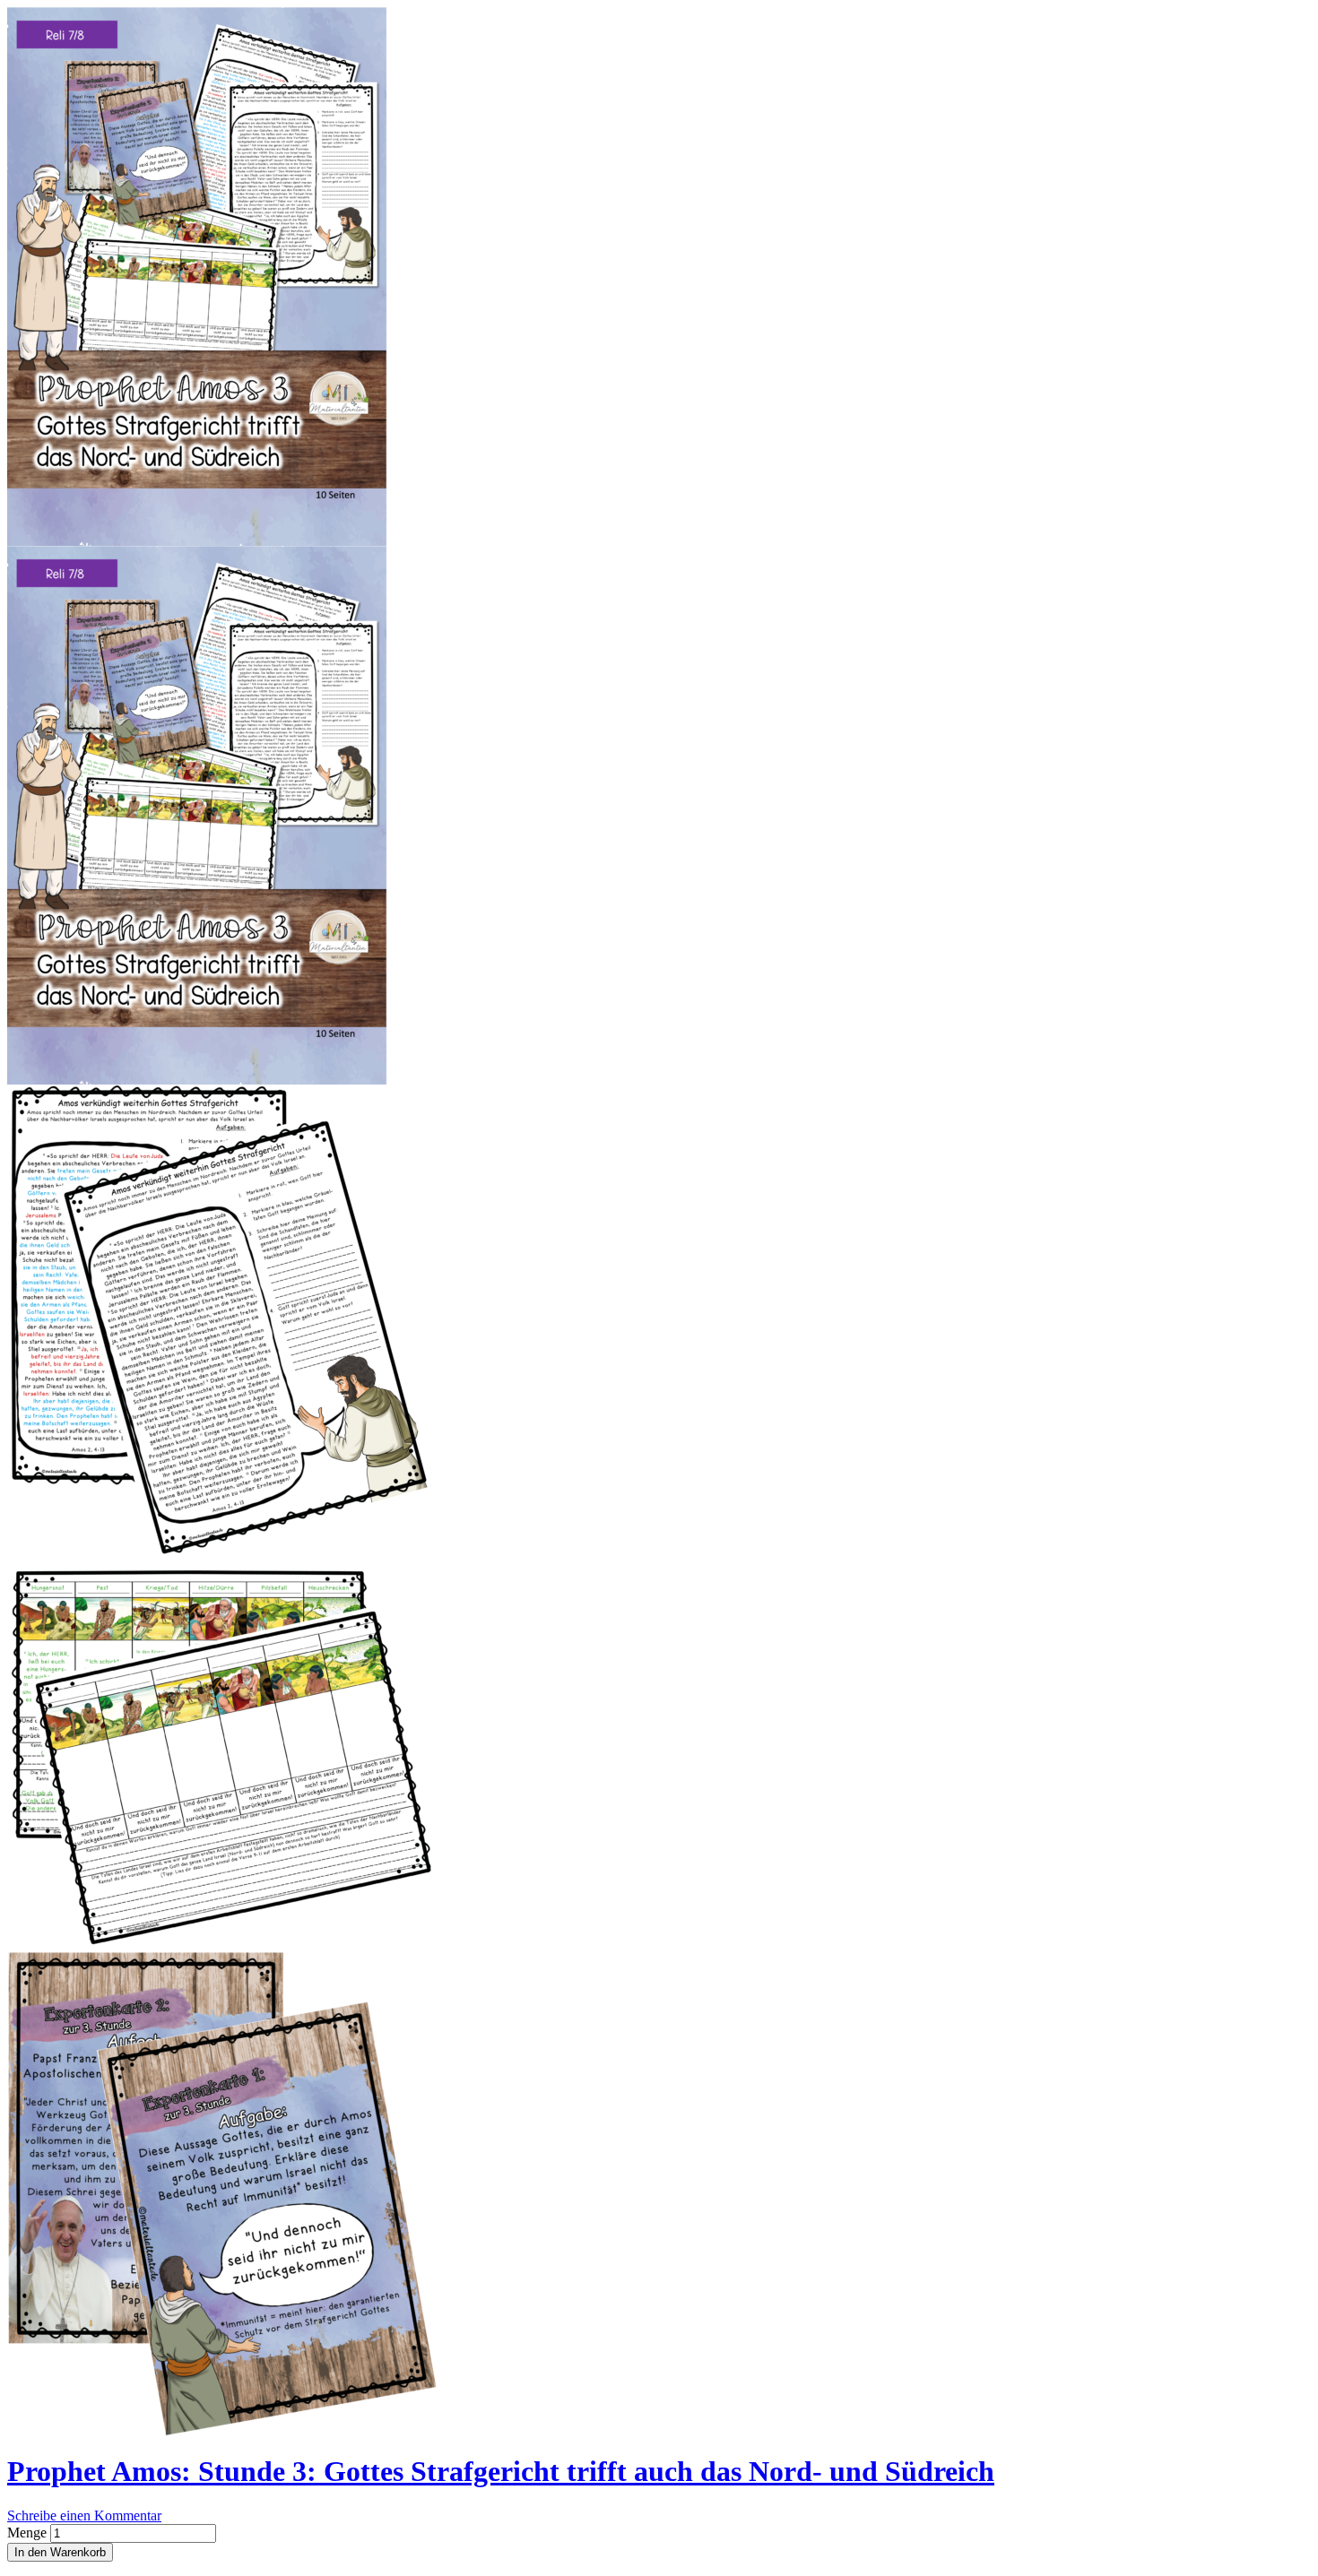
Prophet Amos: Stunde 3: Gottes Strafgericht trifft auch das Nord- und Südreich (501, 2471)
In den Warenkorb (60, 2552)
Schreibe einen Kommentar (84, 2515)
